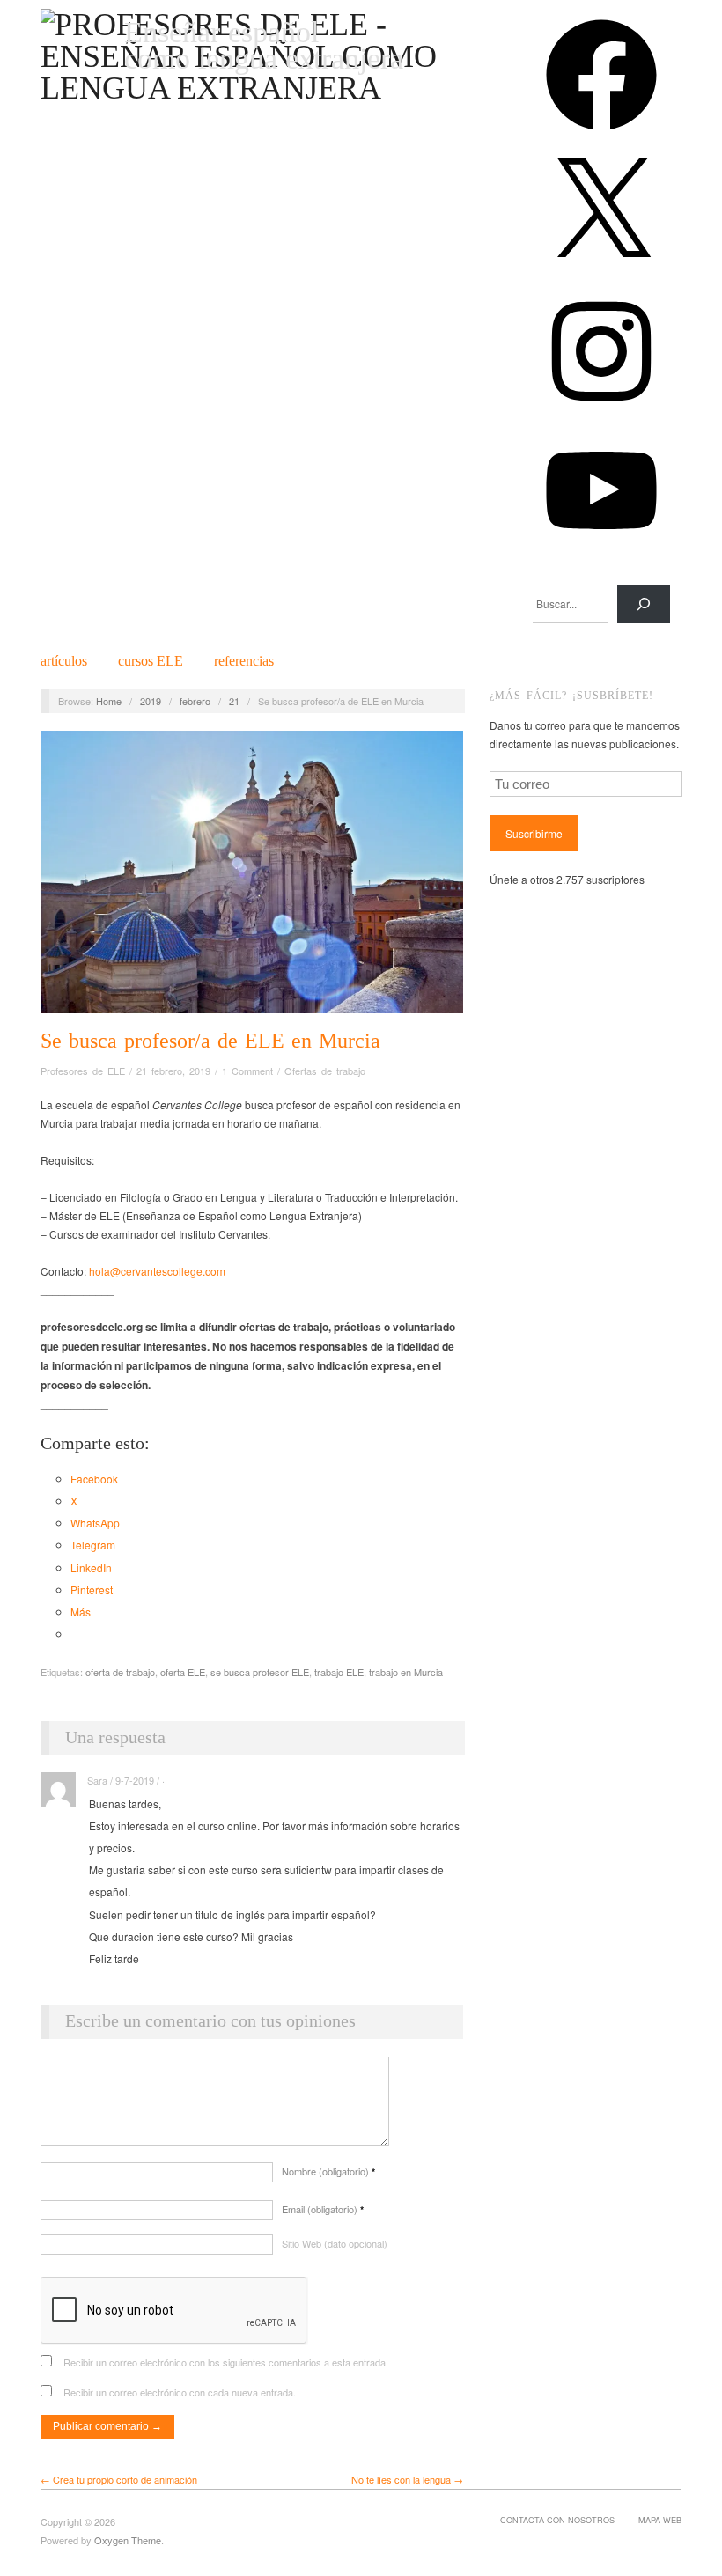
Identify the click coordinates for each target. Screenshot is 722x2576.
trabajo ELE (339, 1672)
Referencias (244, 661)
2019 (151, 701)
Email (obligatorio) (323, 2209)
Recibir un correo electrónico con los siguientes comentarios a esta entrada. (226, 2362)
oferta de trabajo (120, 1672)
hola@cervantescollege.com (157, 1271)
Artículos (64, 661)
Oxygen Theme (128, 2540)
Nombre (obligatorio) (328, 2171)
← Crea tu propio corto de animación (119, 2479)
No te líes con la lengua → (407, 2479)
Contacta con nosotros (557, 2520)
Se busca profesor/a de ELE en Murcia (210, 1041)
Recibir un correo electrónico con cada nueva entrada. (180, 2392)
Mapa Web (660, 2520)
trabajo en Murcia (406, 1672)
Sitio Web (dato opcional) (335, 2243)
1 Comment (247, 1071)
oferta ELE (183, 1672)
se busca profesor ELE (260, 1672)
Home (109, 701)
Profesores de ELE (83, 1071)
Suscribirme (534, 833)
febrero (195, 701)
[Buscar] (644, 604)
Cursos (151, 661)
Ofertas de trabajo (325, 1071)
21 (234, 701)
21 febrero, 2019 (173, 1071)
